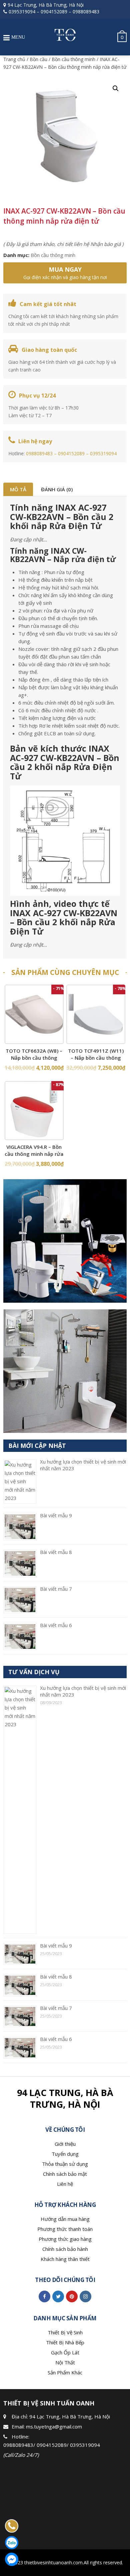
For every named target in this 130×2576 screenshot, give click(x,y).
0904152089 (54, 12)
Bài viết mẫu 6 (56, 1625)
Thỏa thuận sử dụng (65, 2164)
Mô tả (18, 489)
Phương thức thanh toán (65, 2229)
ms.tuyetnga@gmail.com (54, 2426)
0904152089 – (74, 453)
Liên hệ (65, 2184)
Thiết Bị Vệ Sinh (65, 2332)
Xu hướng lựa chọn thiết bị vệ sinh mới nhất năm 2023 (83, 1691)
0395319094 (22, 12)
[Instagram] (85, 2296)
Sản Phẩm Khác (65, 2372)
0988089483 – (42, 453)
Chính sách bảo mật (65, 2174)
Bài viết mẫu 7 (56, 1589)
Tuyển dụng (65, 2154)
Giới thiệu (65, 2144)
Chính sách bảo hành (65, 2249)
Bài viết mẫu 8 (56, 1552)
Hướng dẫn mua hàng (65, 2219)
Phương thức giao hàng (65, 2239)
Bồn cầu (38, 59)
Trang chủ (14, 59)
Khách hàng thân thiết (65, 2259)
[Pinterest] (72, 2296)
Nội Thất (65, 2362)
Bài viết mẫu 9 (56, 1515)
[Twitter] (58, 2296)
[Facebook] (44, 2296)
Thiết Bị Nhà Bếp (65, 2342)
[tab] (18, 489)
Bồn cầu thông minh (73, 59)
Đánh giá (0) (57, 489)
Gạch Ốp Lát (65, 2352)
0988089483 (86, 12)
